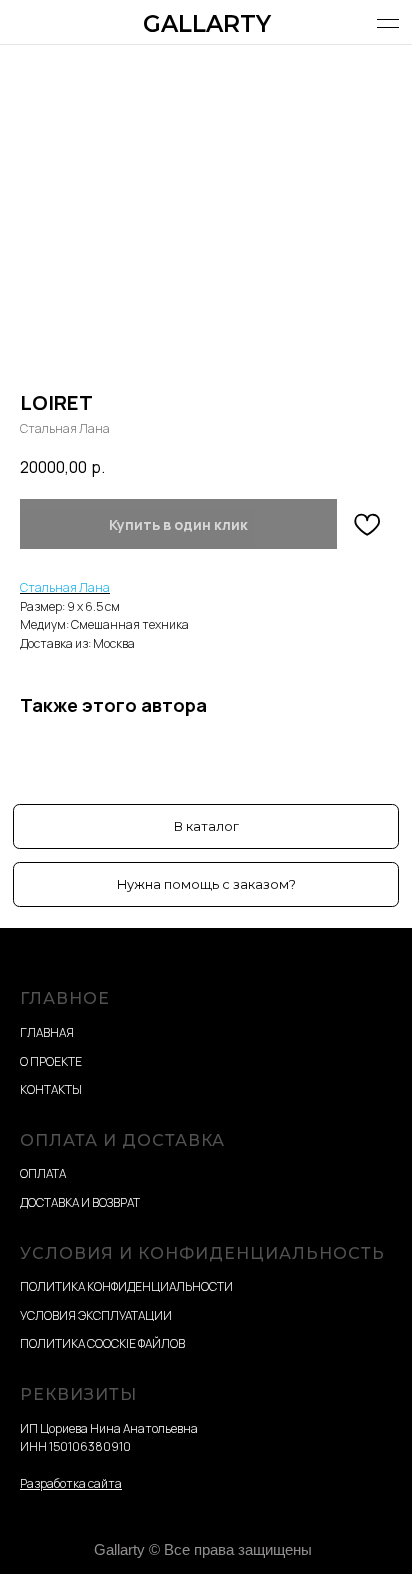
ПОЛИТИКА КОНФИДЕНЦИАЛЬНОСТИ (126, 1286)
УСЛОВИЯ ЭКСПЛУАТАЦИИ (96, 1315)
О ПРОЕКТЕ (51, 1061)
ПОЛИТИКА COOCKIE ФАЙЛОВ (102, 1343)
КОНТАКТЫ (51, 1089)
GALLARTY (207, 24)
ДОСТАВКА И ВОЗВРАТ (80, 1202)
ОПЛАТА (43, 1173)
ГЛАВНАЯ (47, 1032)
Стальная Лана (65, 587)
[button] (206, 884)
